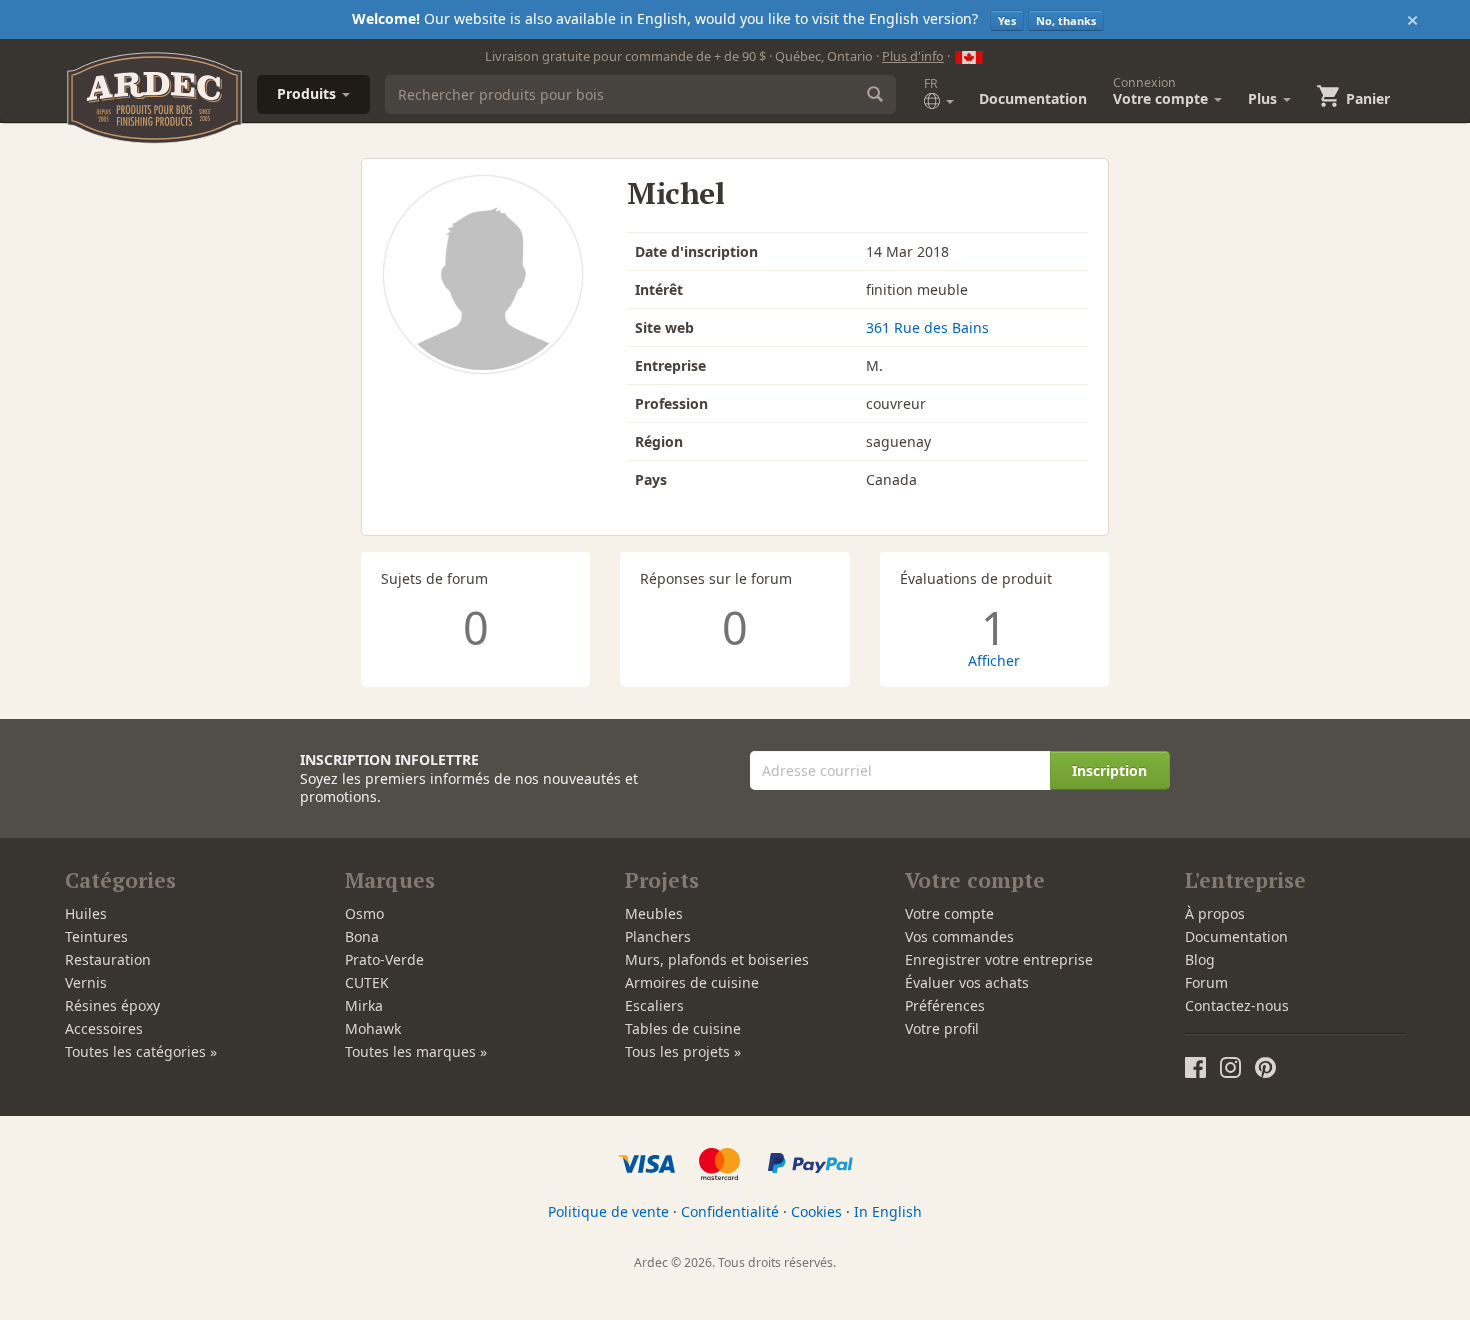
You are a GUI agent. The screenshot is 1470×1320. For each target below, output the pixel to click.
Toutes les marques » (416, 1051)
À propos (1215, 913)
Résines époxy (112, 1005)
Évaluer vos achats (967, 982)
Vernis (86, 982)
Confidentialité (730, 1211)
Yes (1007, 20)
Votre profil (942, 1028)
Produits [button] (308, 93)
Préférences (945, 1005)
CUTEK (367, 982)
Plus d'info (913, 56)
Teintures (96, 936)
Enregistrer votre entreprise (999, 959)
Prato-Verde (384, 959)
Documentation (1033, 98)
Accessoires (104, 1028)
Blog (1200, 959)
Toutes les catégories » (141, 1051)
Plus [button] (1264, 98)
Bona (362, 936)
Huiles (86, 913)
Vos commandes (959, 936)
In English (888, 1211)
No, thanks (1066, 20)
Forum (1206, 982)
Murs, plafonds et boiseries (717, 959)
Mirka (364, 1005)
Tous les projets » (683, 1051)
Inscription (1109, 770)
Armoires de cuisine (692, 982)
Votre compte (949, 913)
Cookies (816, 1211)
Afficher (994, 660)
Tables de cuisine (683, 1028)
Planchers (658, 936)
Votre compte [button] (1162, 91)
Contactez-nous (1237, 1005)
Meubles (654, 913)
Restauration (108, 959)
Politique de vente (608, 1211)
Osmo (364, 913)
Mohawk (373, 1028)
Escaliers (654, 1005)
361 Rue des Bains (927, 327)
